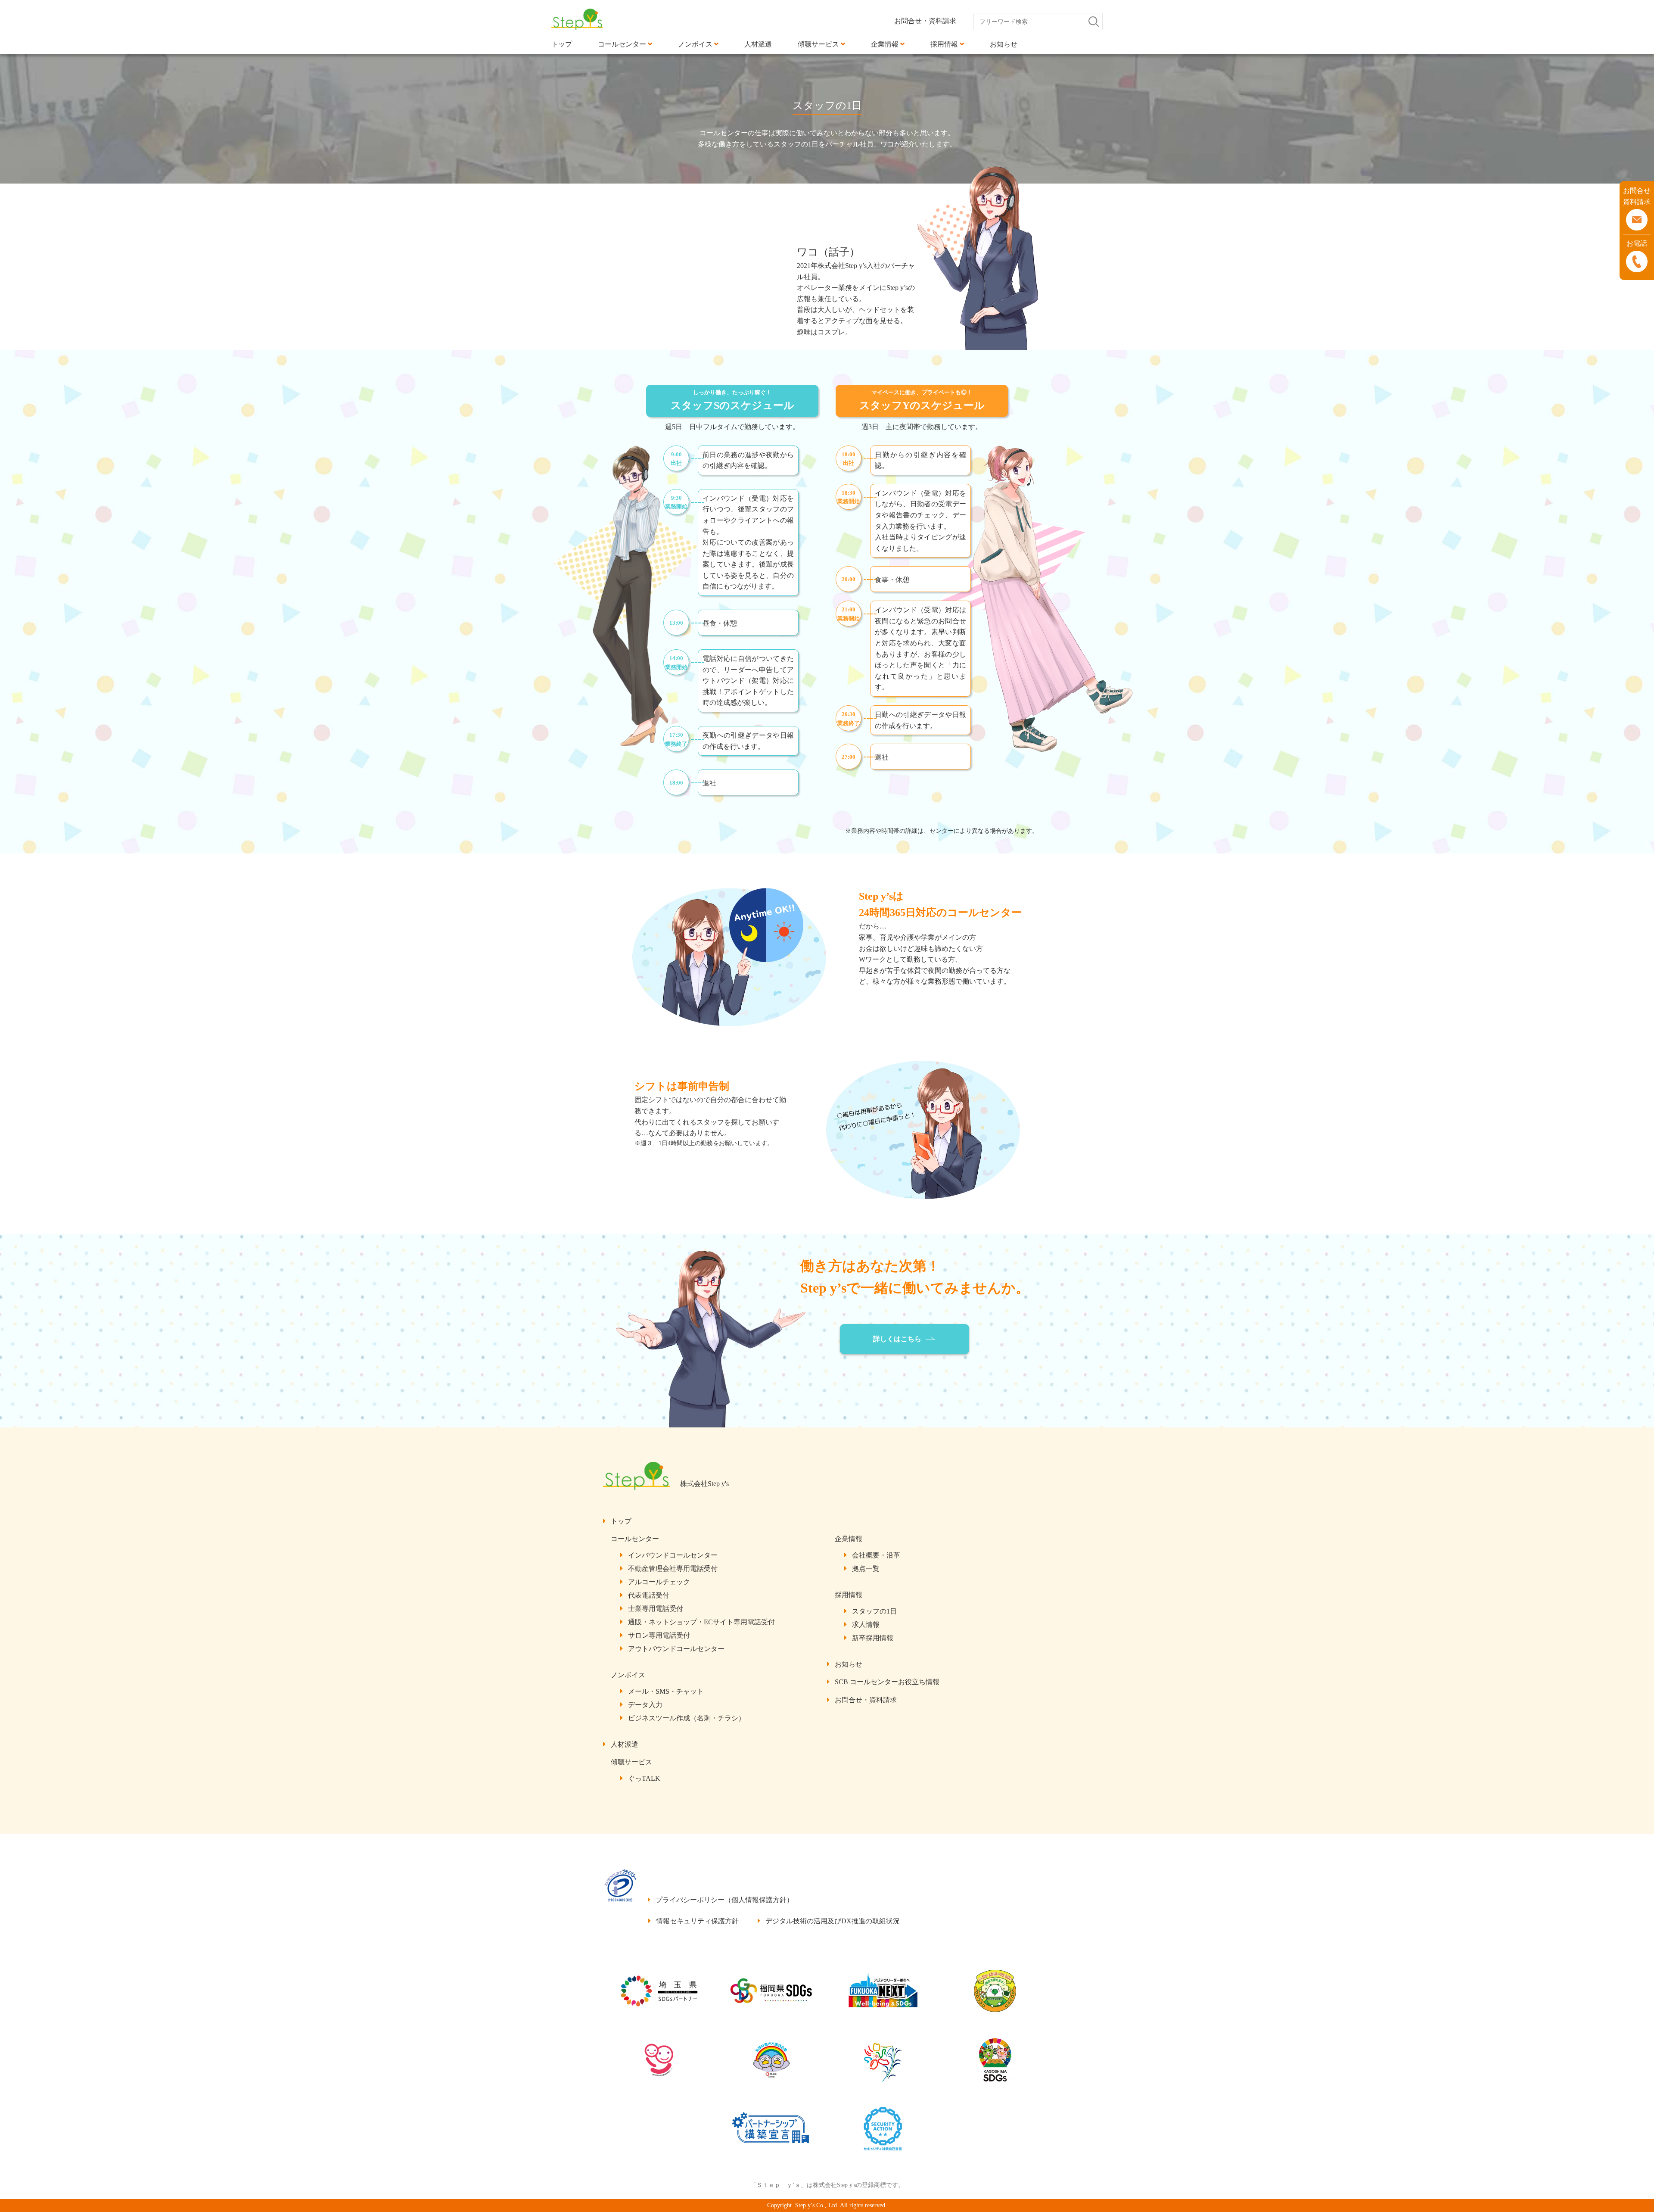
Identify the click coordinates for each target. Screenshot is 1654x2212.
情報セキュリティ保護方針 (697, 1921)
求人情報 (866, 1625)
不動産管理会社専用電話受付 (673, 1569)
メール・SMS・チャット (666, 1691)
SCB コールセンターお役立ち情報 (887, 1682)
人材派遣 (625, 1744)
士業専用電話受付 (656, 1609)
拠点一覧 (866, 1569)
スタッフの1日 (874, 1611)
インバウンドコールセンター (673, 1555)
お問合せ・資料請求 (925, 21)
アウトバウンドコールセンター (676, 1649)
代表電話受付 (649, 1595)
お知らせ (849, 1664)
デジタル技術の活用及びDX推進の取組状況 (833, 1921)
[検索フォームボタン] (1097, 22)
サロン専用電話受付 (659, 1635)
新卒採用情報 (873, 1638)
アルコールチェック (659, 1582)
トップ (621, 1521)
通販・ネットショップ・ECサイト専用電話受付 (701, 1622)
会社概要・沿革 (876, 1555)
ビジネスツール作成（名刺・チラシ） (687, 1718)
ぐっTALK (644, 1778)
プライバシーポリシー (724, 1900)
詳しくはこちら (897, 1339)
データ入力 (645, 1705)
